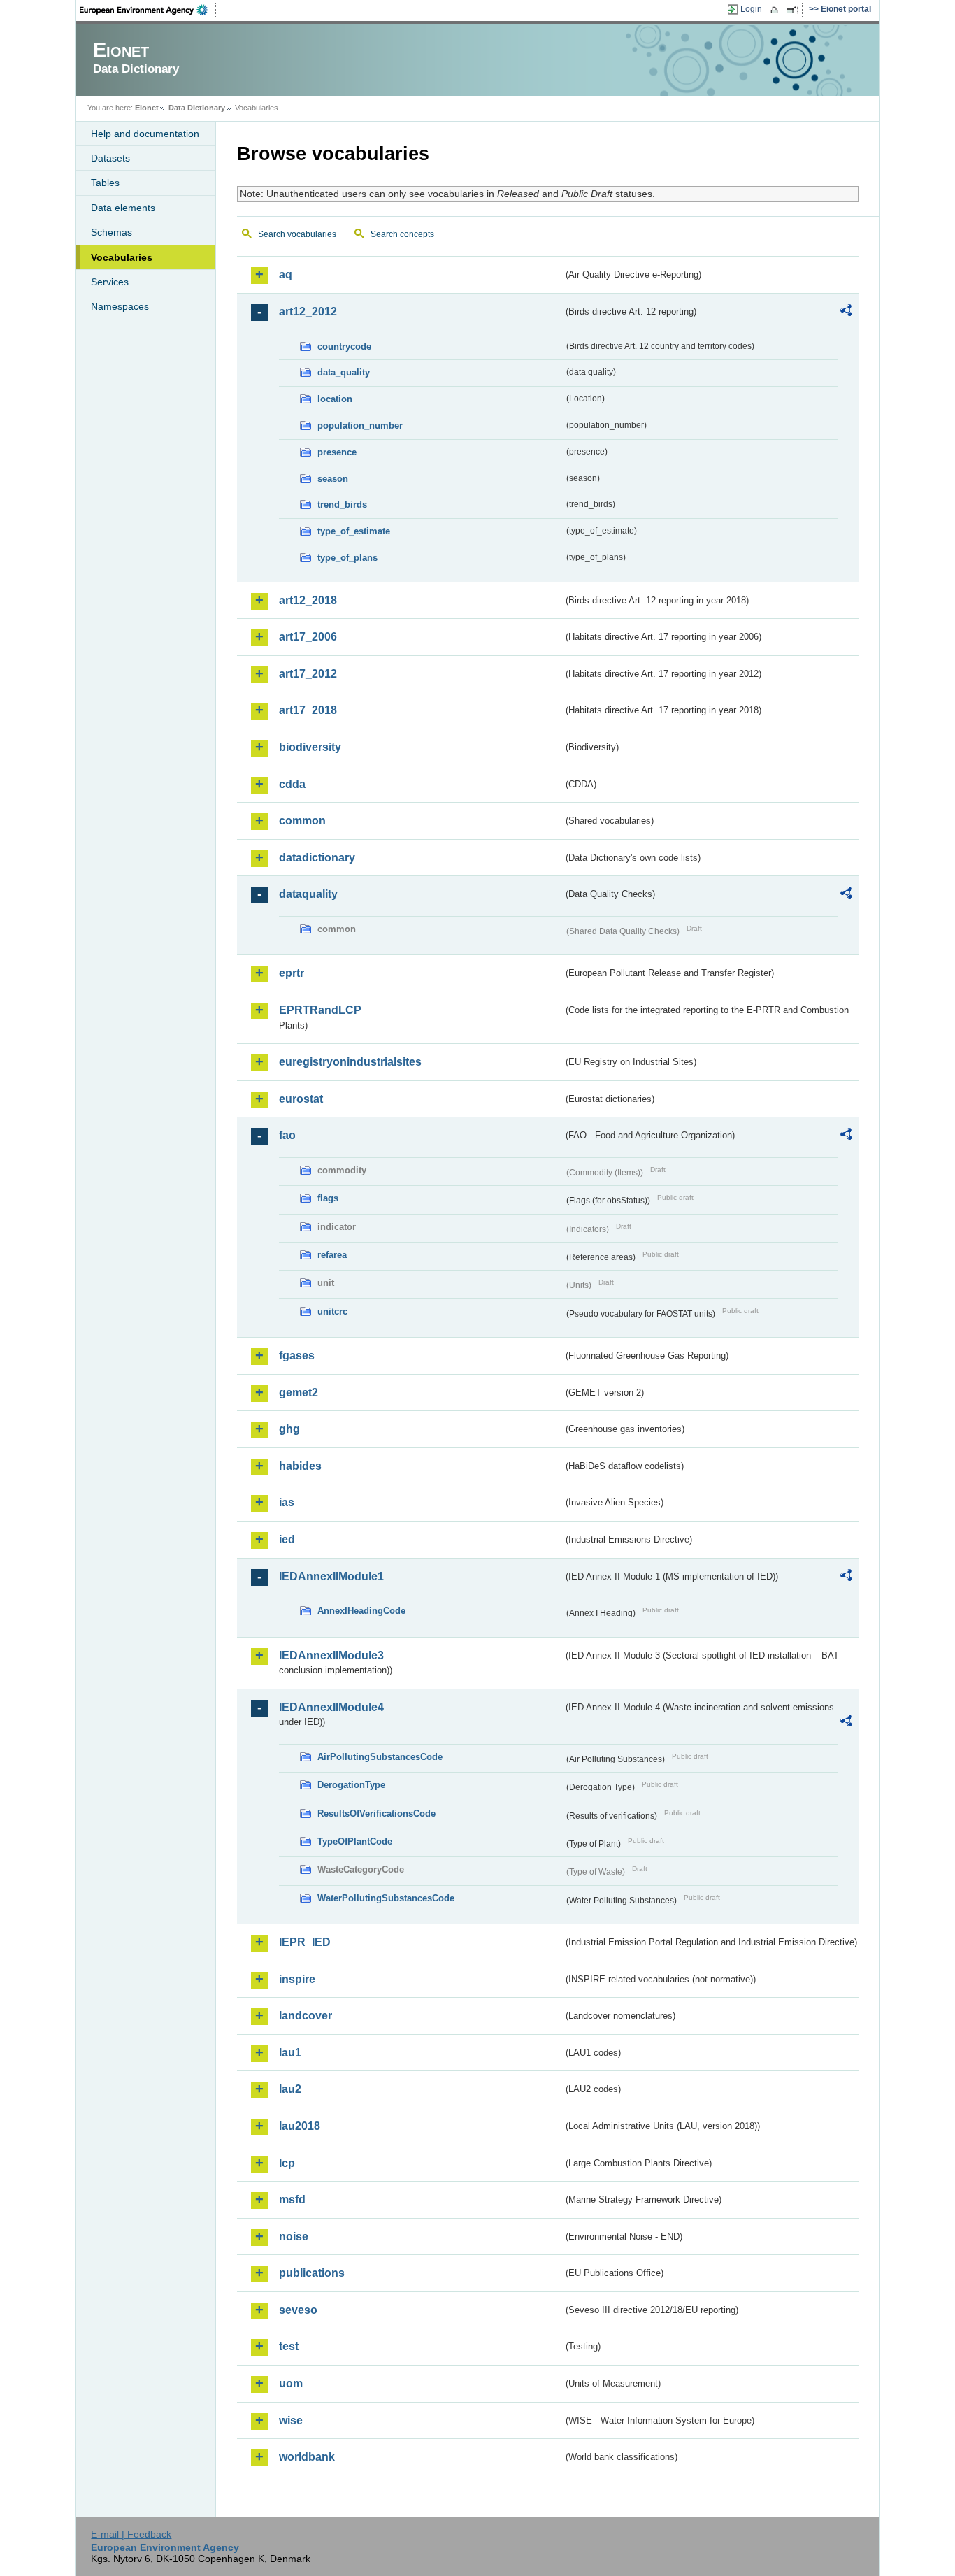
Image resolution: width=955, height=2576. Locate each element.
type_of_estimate (354, 531)
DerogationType (351, 1785)
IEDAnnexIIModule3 (331, 1655)
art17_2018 (308, 710)
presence (337, 452)
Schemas (112, 232)
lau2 (290, 2089)
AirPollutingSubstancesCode (380, 1757)
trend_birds (342, 505)
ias (287, 1502)
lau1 (290, 2053)
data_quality (344, 372)
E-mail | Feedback (131, 2534)
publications (312, 2273)
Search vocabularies (297, 234)
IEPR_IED (305, 1942)
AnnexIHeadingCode (361, 1611)
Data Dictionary (197, 108)
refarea (332, 1255)
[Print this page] (776, 10)
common (302, 821)
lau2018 (300, 2126)
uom (291, 2383)
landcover (306, 2016)
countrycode (344, 346)
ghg (289, 1429)
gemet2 (299, 1393)
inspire (297, 1979)
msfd (292, 2199)
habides (300, 1466)
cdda (292, 784)
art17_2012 (308, 674)
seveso (298, 2310)
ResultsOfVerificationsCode (376, 1813)
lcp (287, 2163)
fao (287, 1135)
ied (287, 1539)
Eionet (147, 108)
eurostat (301, 1099)
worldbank (307, 2457)
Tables (105, 183)
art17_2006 (308, 637)
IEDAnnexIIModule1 (331, 1576)
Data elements (123, 208)
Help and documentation (145, 134)
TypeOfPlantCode (355, 1841)
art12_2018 (308, 600)
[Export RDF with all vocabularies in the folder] (846, 313)
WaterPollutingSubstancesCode (386, 1898)
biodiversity (310, 747)
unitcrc (332, 1311)
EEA (148, 10)
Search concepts (402, 234)
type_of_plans (347, 558)
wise (291, 2420)
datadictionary (317, 858)
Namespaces (120, 306)
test (289, 2346)
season (333, 479)
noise (294, 2237)
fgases (297, 1355)
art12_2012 (308, 312)
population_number (360, 425)
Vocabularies (122, 257)
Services (110, 282)
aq (286, 274)
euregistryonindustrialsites (350, 1062)
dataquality (308, 894)
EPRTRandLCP (320, 1010)
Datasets (110, 158)
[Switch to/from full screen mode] (795, 10)
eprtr (292, 973)
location (335, 399)
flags (328, 1198)
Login (751, 9)
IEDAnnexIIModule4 (331, 1707)
